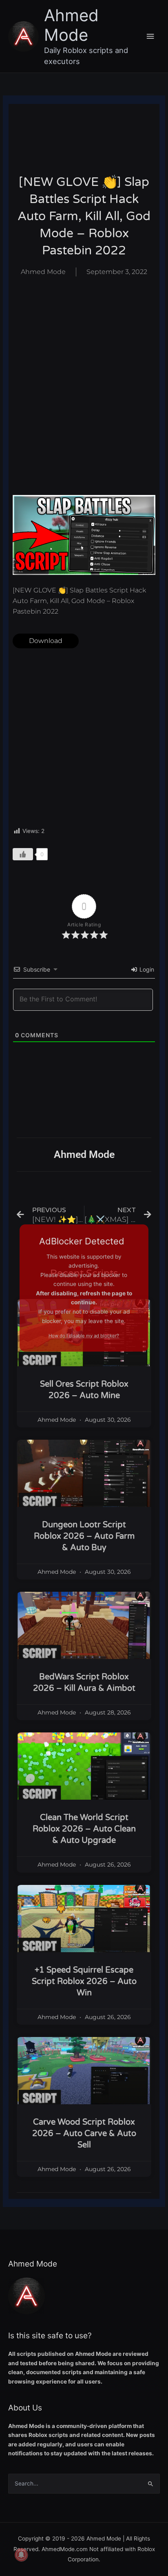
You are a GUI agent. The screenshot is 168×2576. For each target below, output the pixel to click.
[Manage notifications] (21, 2555)
